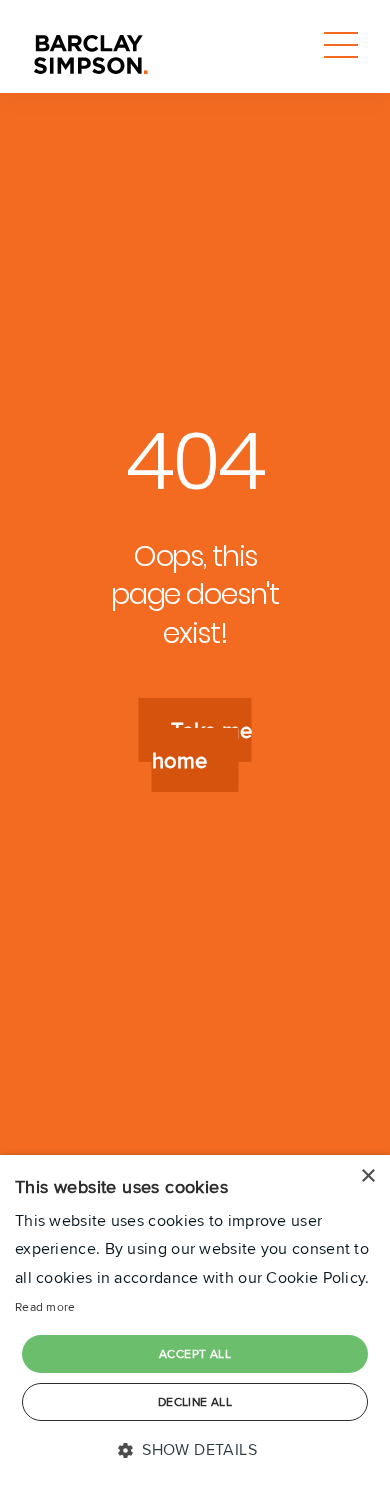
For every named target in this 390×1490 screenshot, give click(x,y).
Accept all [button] (195, 1353)
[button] (195, 1450)
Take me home (202, 745)
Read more (45, 1306)
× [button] (367, 1176)
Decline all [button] (195, 1401)
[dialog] (195, 1322)
